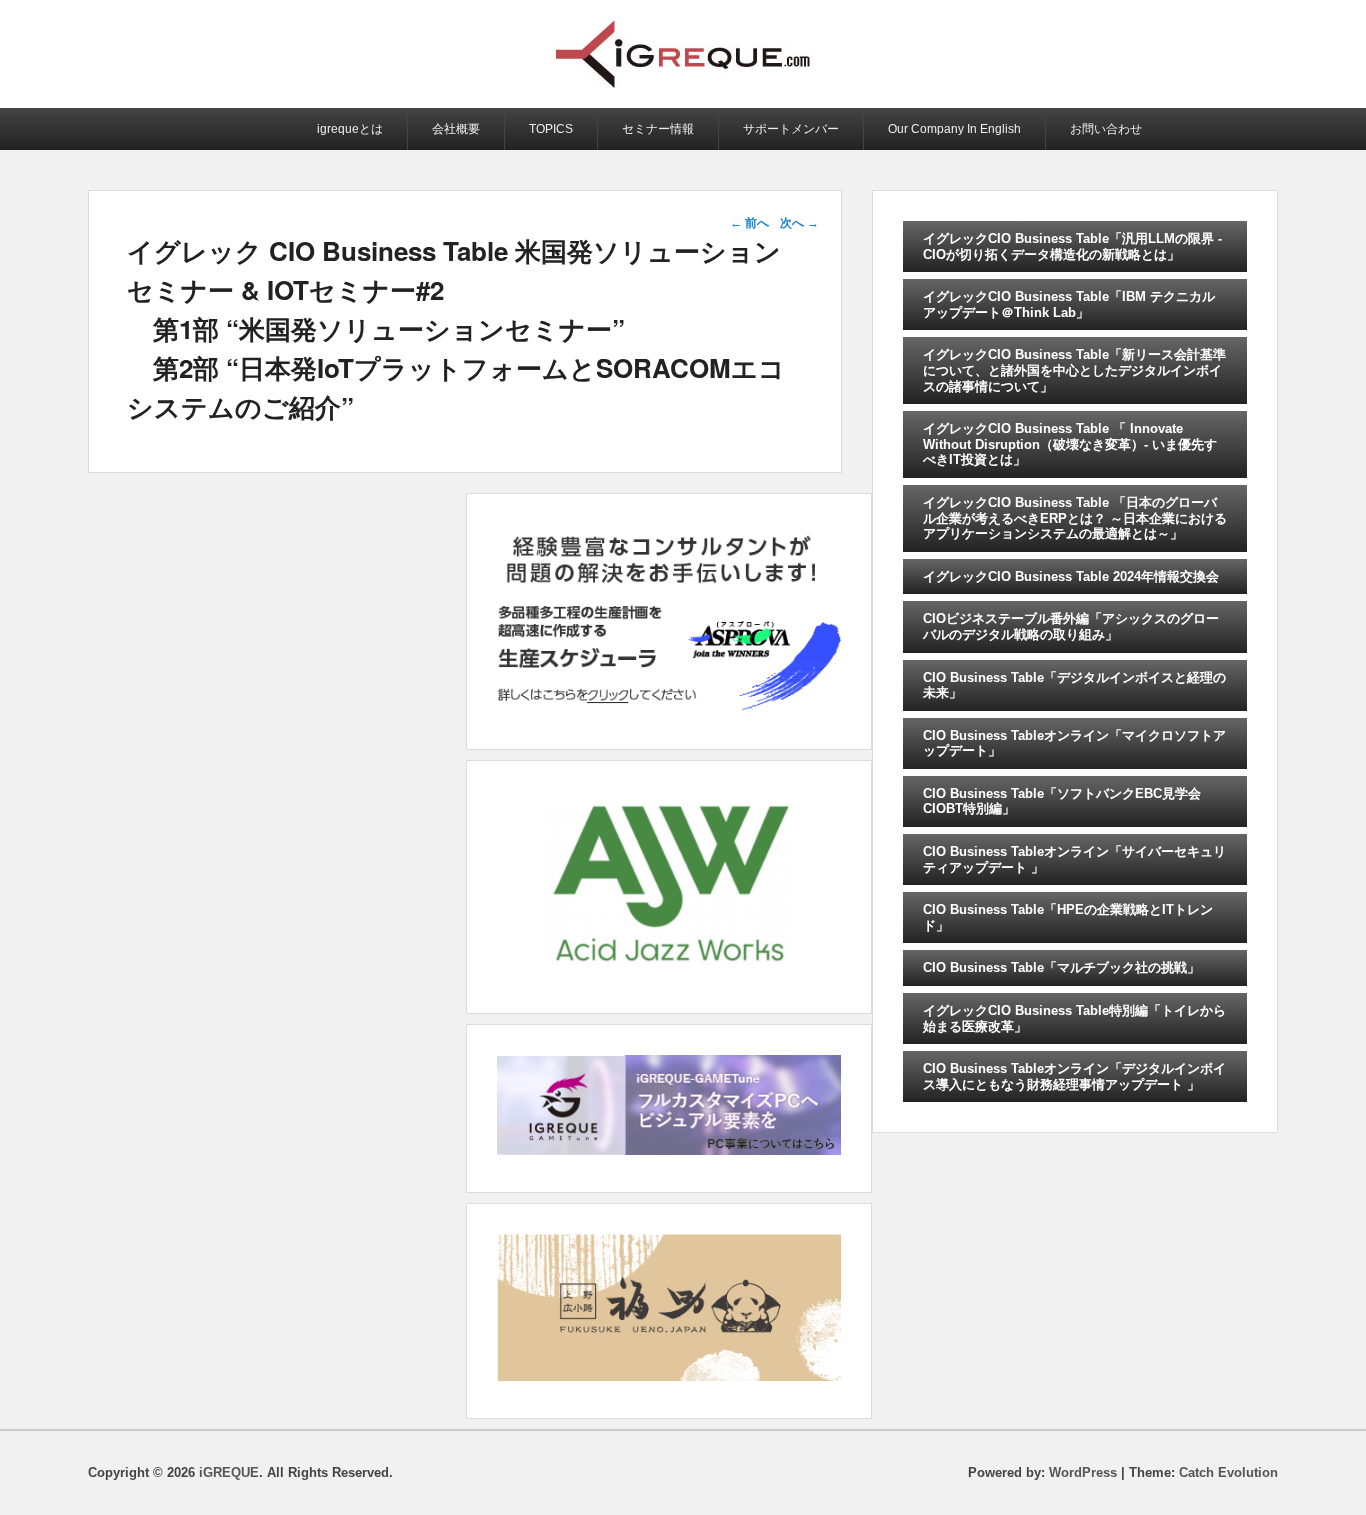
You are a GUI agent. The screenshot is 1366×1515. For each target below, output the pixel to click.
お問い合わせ (1106, 129)
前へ (749, 223)
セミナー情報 (658, 129)
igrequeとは (350, 129)
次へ (799, 223)
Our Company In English (954, 129)
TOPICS (551, 129)
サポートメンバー (791, 129)
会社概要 (456, 129)
